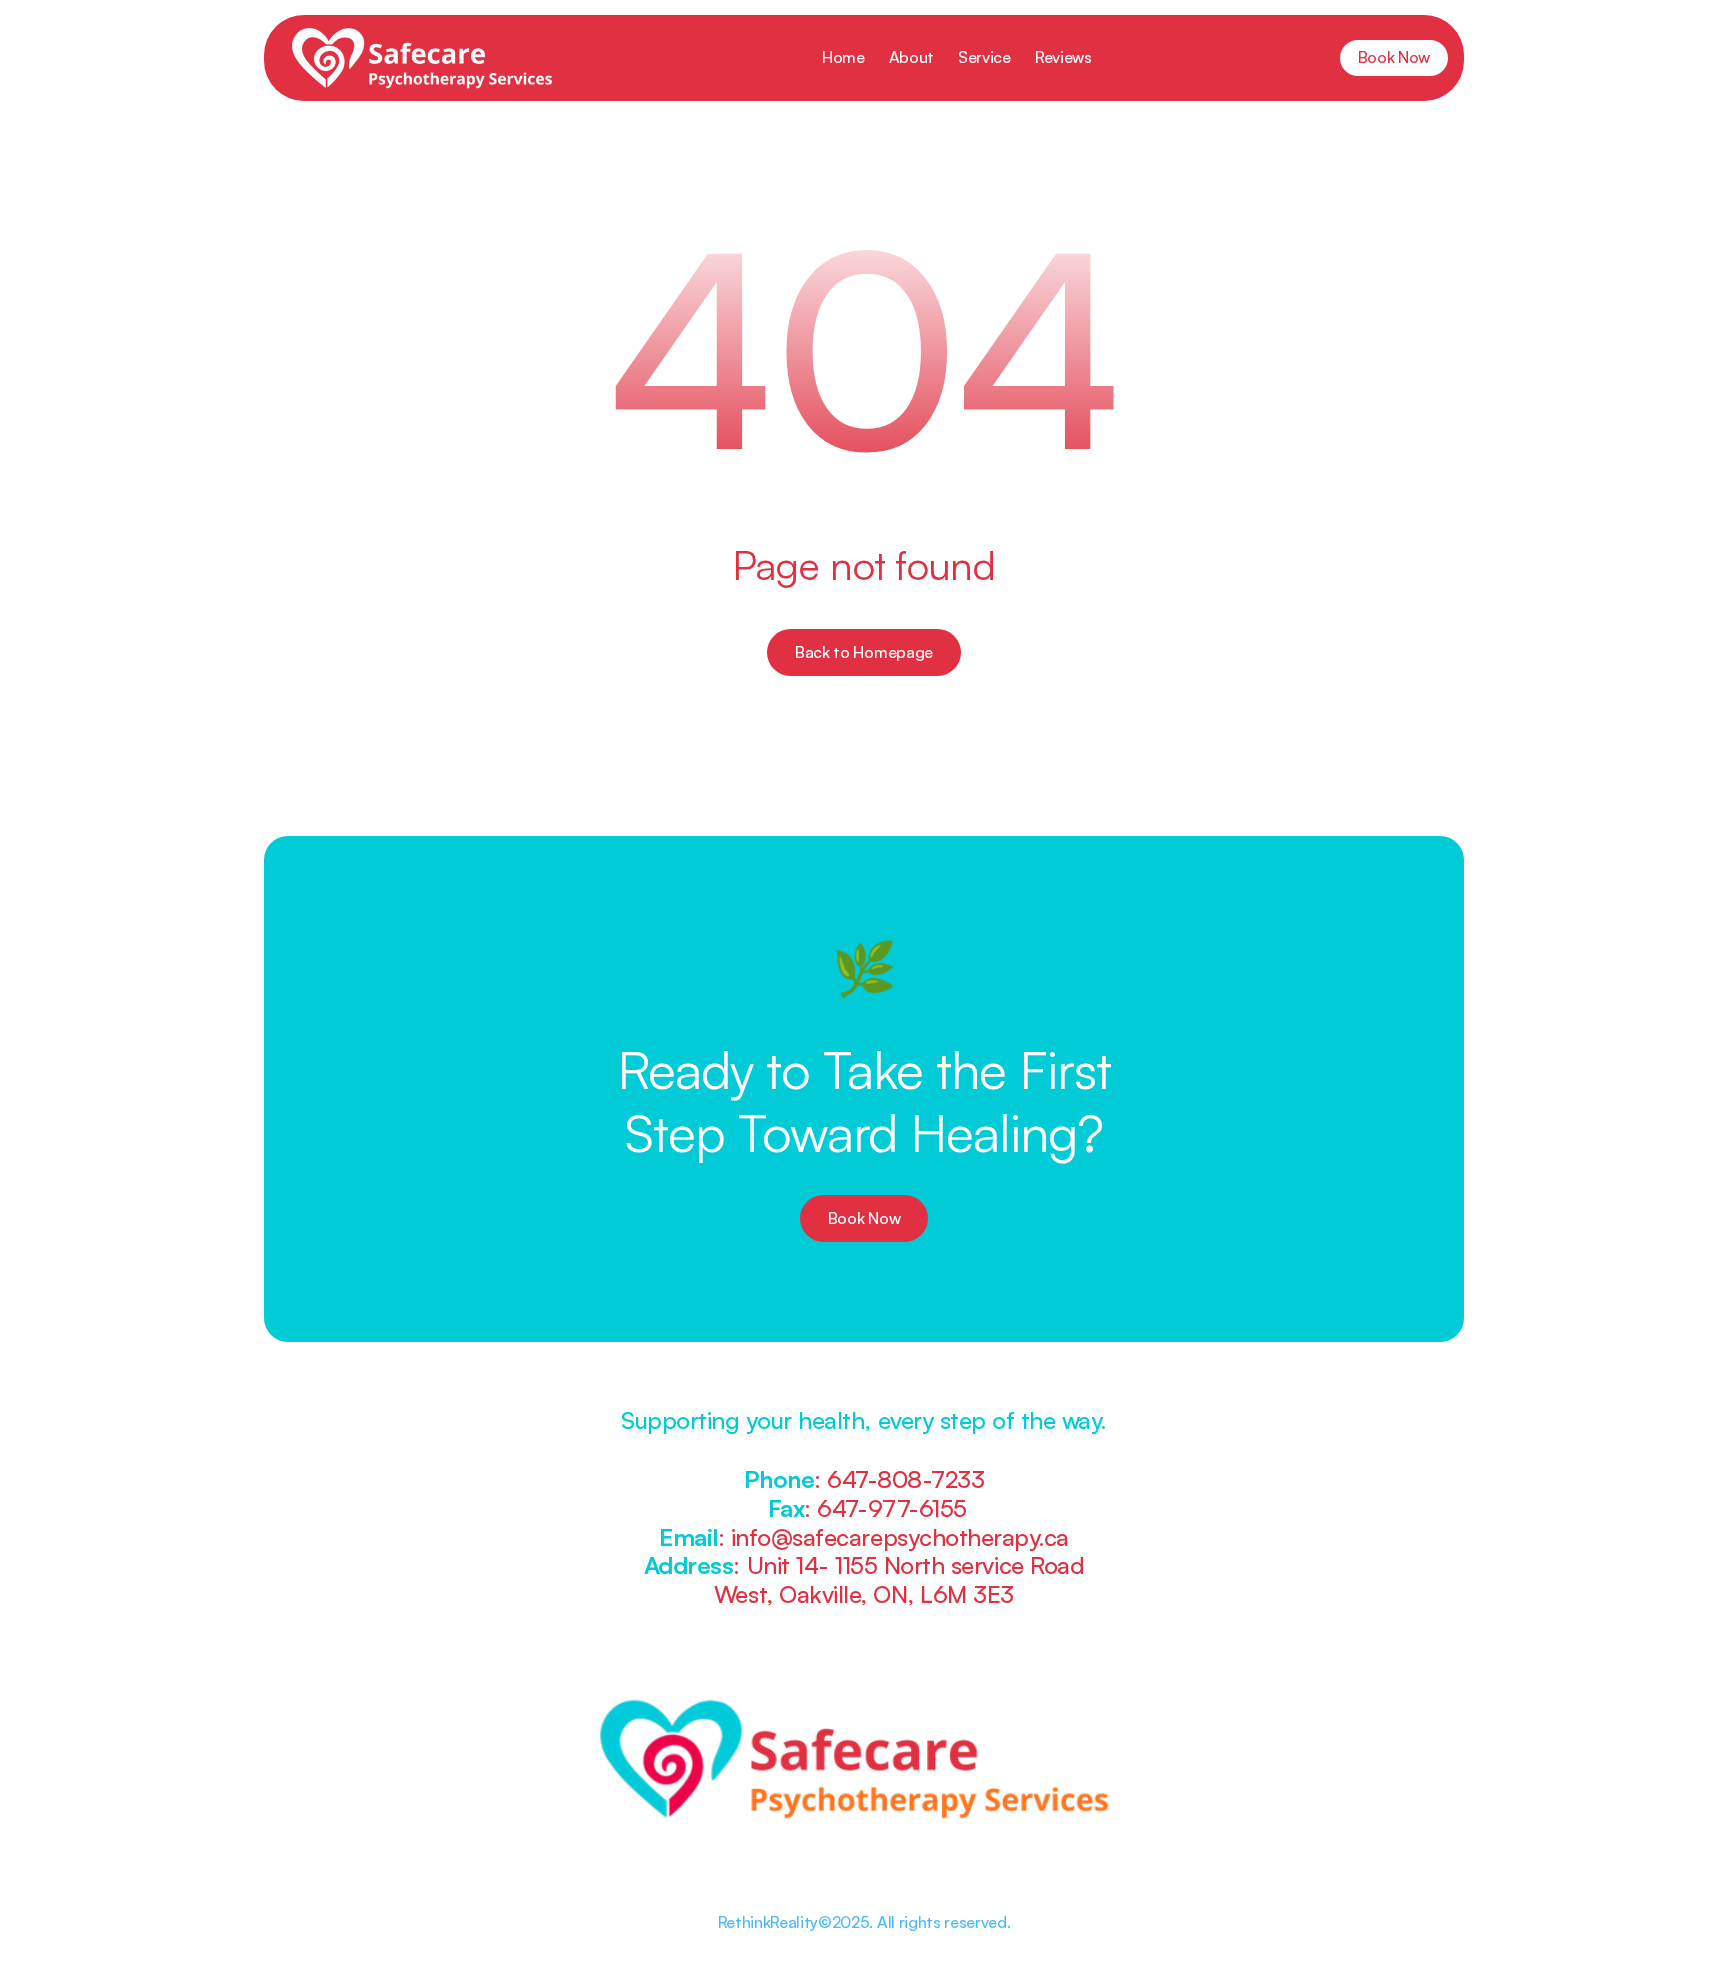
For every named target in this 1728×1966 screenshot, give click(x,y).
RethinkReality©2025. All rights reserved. (864, 1922)
